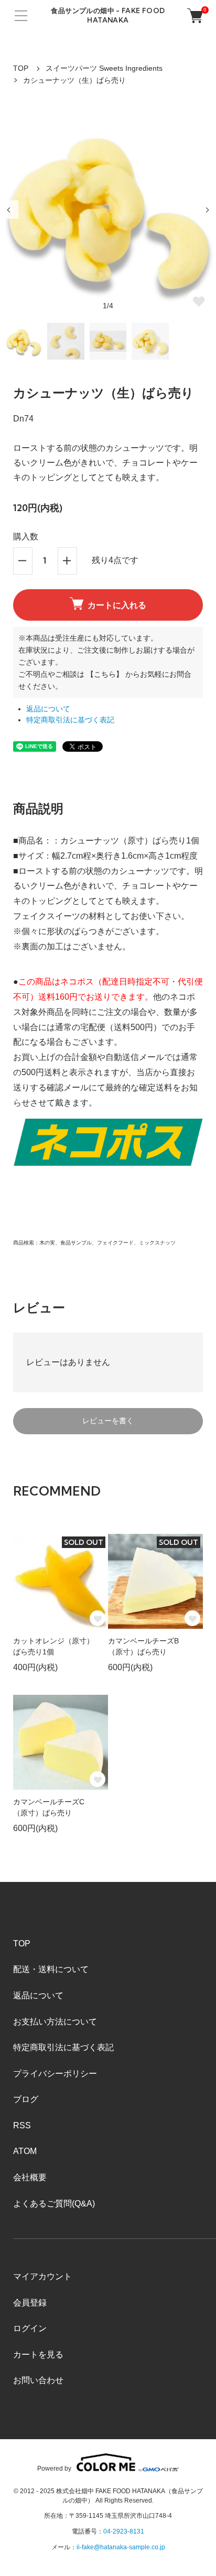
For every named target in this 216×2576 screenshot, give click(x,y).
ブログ (26, 2099)
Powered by (54, 2468)
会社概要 (30, 2177)
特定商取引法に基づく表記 (70, 720)
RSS (22, 2125)
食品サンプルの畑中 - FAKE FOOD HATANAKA (108, 15)
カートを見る (38, 2355)
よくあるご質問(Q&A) (54, 2204)
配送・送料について (51, 1969)
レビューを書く (108, 1421)
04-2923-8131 (124, 2531)
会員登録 (30, 2303)
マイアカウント (42, 2276)
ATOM (25, 2151)
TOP (21, 68)
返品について (48, 709)
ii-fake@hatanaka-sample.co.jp (121, 2547)
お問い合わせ (38, 2380)
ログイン (30, 2328)
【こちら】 (105, 674)
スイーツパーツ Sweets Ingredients (104, 68)
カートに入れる (117, 605)
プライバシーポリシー (55, 2074)
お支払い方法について (55, 2022)
